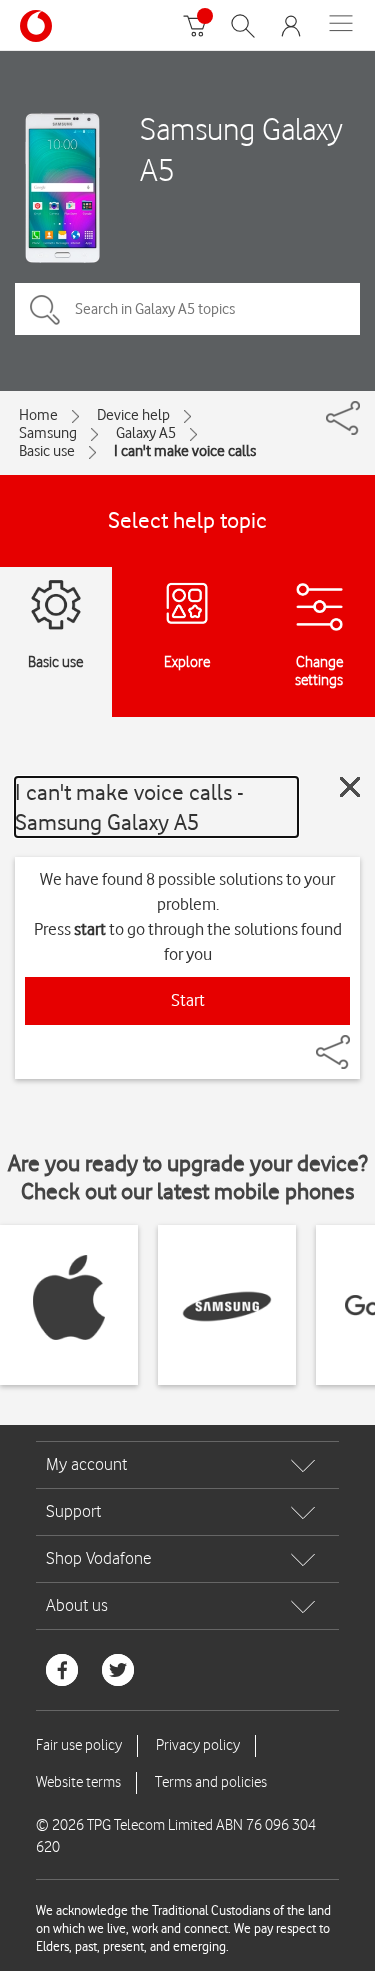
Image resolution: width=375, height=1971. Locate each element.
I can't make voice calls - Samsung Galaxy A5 (129, 806)
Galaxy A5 (146, 433)
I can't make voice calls (185, 451)
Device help (133, 415)
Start (188, 1000)
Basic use (47, 451)
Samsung (48, 433)
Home (38, 415)
